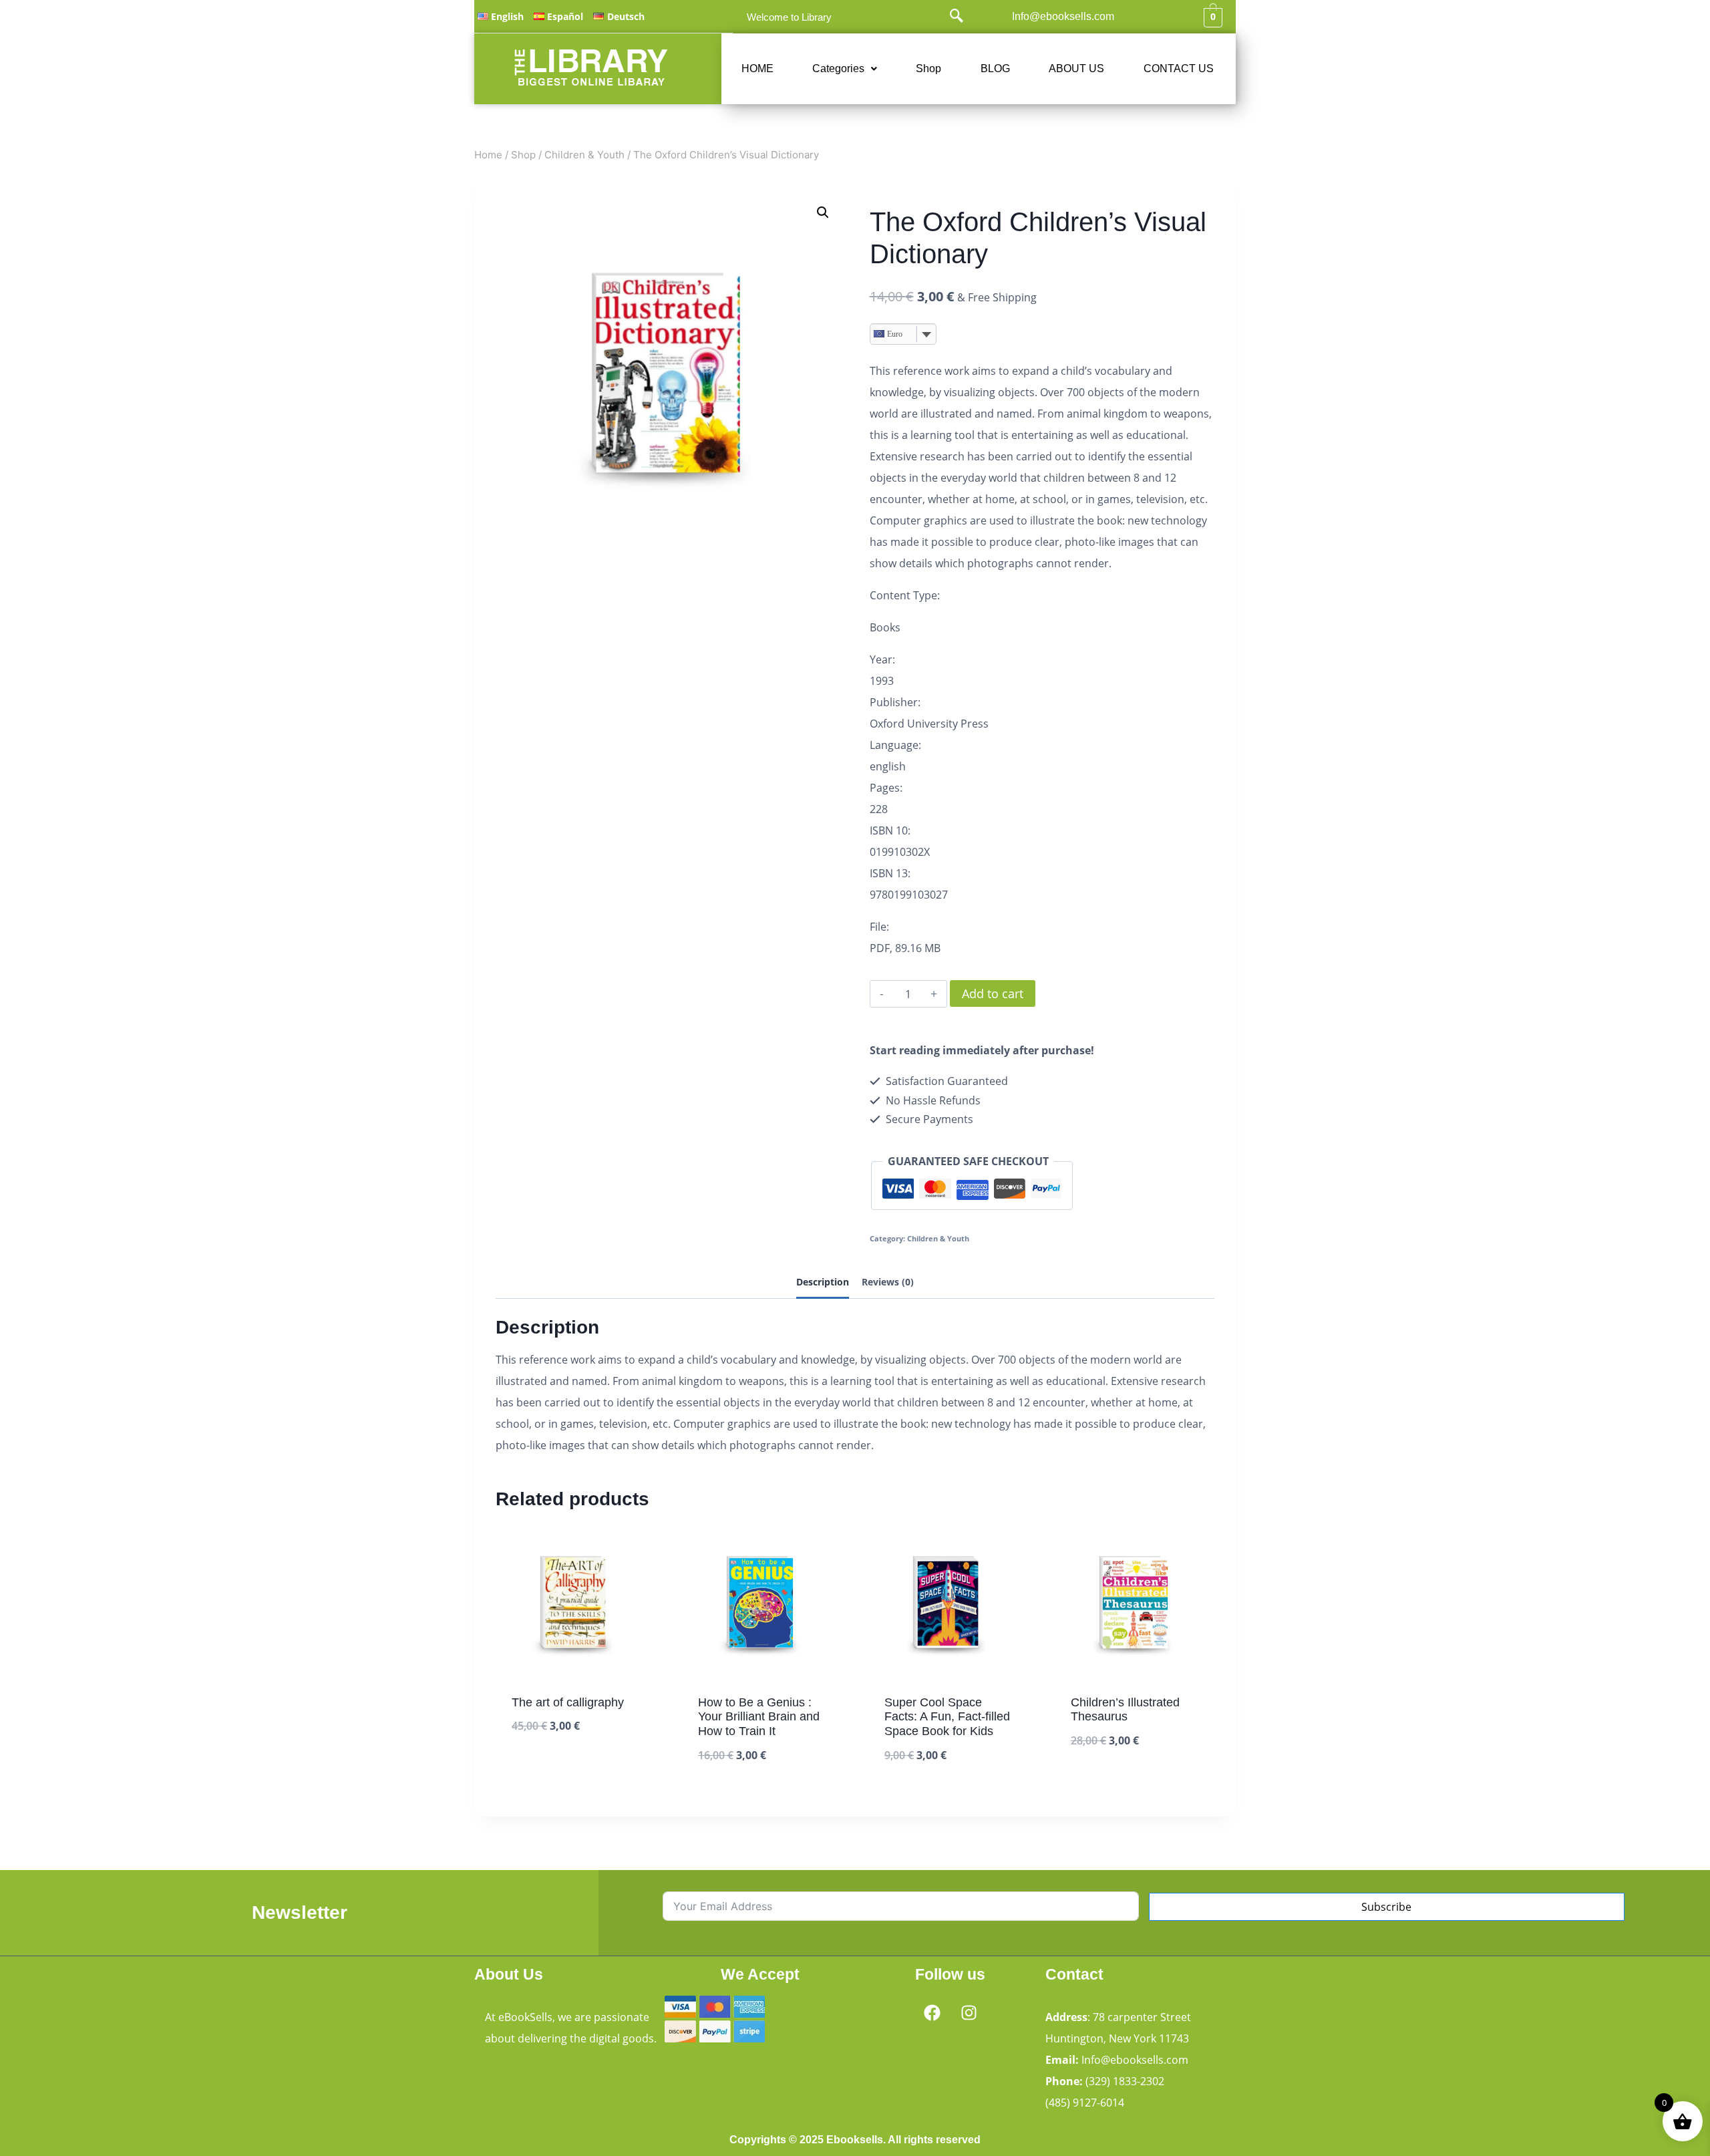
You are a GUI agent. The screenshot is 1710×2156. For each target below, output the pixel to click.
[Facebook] (932, 2012)
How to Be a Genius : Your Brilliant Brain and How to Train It (759, 1717)
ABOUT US (1076, 68)
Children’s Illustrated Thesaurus (1125, 1710)
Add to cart (993, 993)
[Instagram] (969, 2012)
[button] (845, 69)
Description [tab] (823, 1282)
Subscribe (1386, 1907)
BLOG (995, 68)
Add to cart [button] (543, 1767)
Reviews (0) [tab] (888, 1282)
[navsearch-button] (957, 17)
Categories (838, 68)
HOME (757, 68)
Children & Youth (938, 1238)
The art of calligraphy (568, 1702)
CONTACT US (1179, 68)
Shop (928, 68)
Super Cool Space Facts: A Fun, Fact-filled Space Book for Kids (947, 1717)
